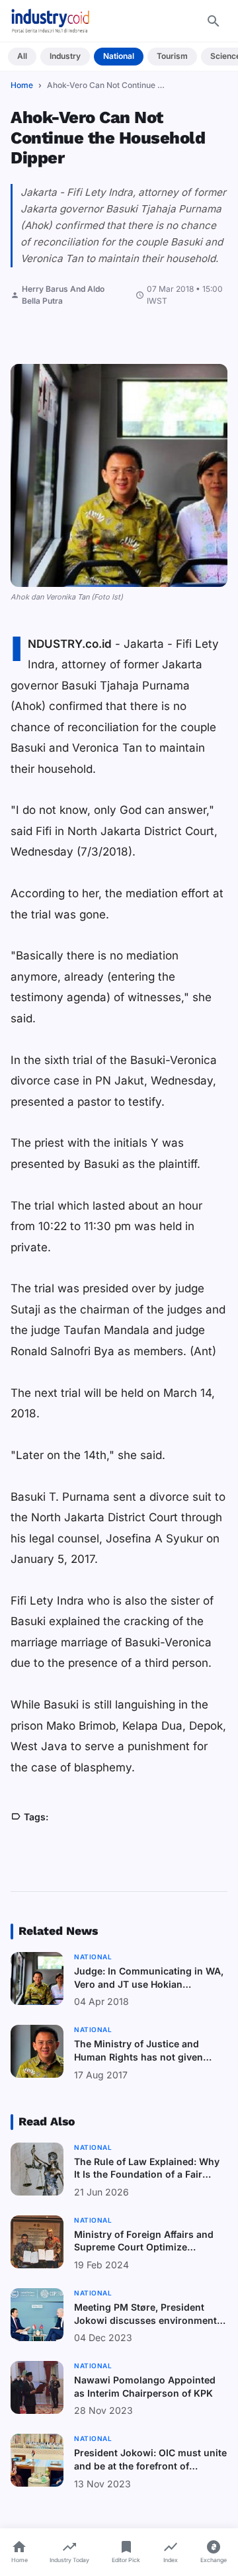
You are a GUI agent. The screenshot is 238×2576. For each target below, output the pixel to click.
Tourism (172, 56)
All (22, 56)
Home (22, 85)
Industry (65, 56)
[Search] (214, 21)
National (119, 56)
